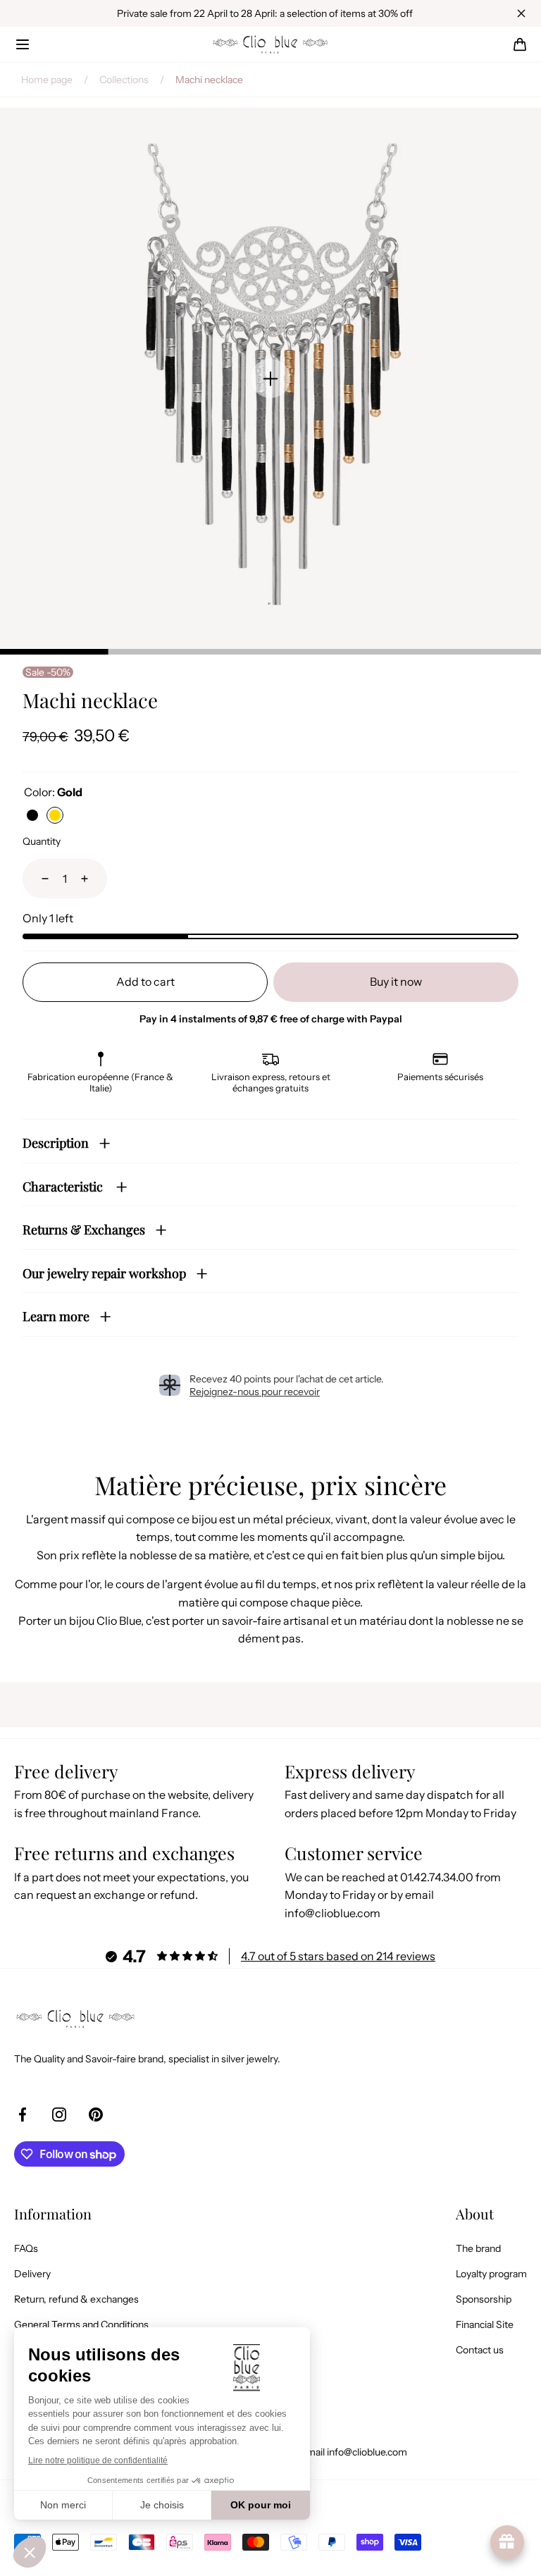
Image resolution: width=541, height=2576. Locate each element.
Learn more (56, 1316)
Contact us (480, 2350)
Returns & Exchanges (84, 1230)
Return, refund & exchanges (76, 2299)
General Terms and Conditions (81, 2324)
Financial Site (485, 2324)
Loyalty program (491, 2274)
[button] (23, 44)
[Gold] (55, 815)
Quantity (42, 841)
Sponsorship (484, 2299)
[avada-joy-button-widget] (507, 2542)
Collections (124, 80)
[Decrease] (37, 879)
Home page (47, 80)
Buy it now (396, 982)
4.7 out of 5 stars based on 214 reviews (338, 1956)
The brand (478, 2248)
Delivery (32, 2274)
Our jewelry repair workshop (104, 1273)
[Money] (32, 815)
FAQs (26, 2248)
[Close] (521, 13)
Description (56, 1143)
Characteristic (64, 1187)
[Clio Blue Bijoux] (270, 44)
